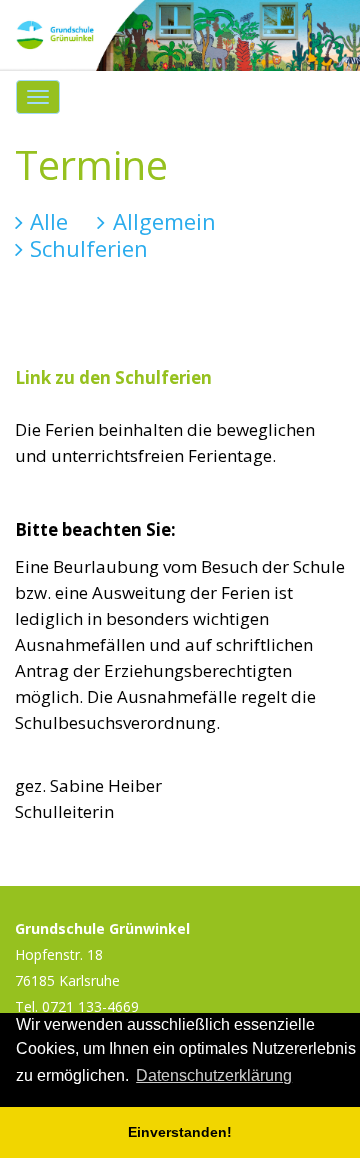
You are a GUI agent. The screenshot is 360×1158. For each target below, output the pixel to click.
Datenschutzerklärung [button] (214, 1075)
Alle (52, 221)
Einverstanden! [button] (180, 1132)
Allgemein (167, 221)
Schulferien (92, 248)
